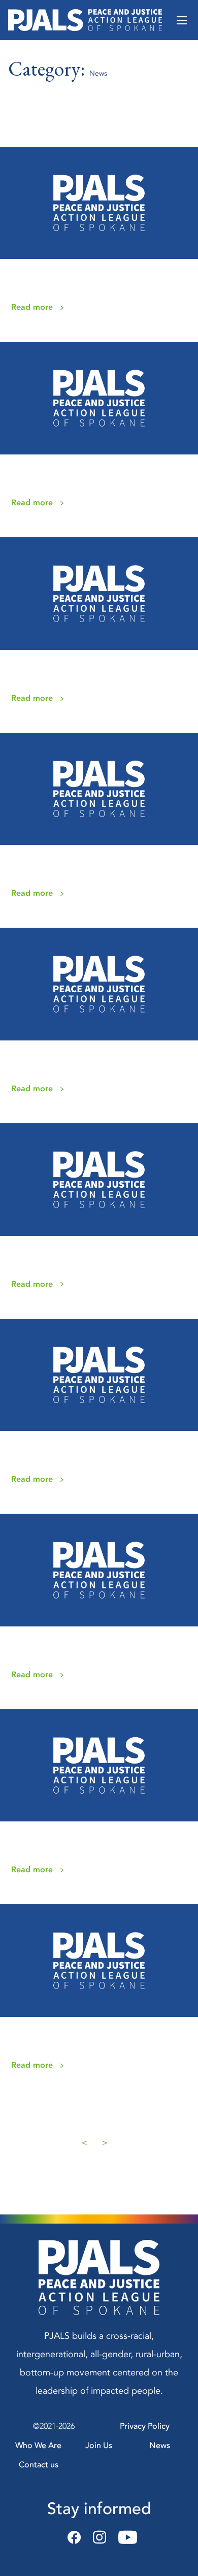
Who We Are (38, 2445)
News (160, 2445)
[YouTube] (125, 2538)
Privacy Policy (145, 2426)
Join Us (99, 2445)
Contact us (39, 2465)
